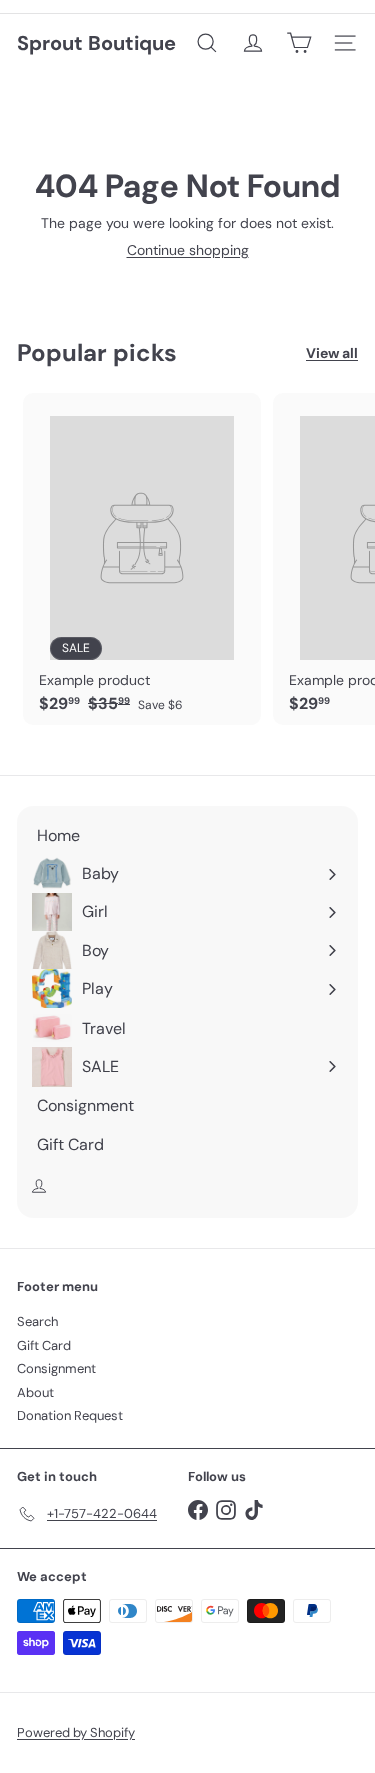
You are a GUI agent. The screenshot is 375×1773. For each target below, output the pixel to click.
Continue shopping (188, 250)
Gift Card (44, 1345)
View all (332, 353)
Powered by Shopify (76, 1732)
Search (37, 1321)
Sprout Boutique (96, 43)
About (35, 1392)
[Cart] (299, 43)
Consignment (56, 1368)
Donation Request (70, 1415)
